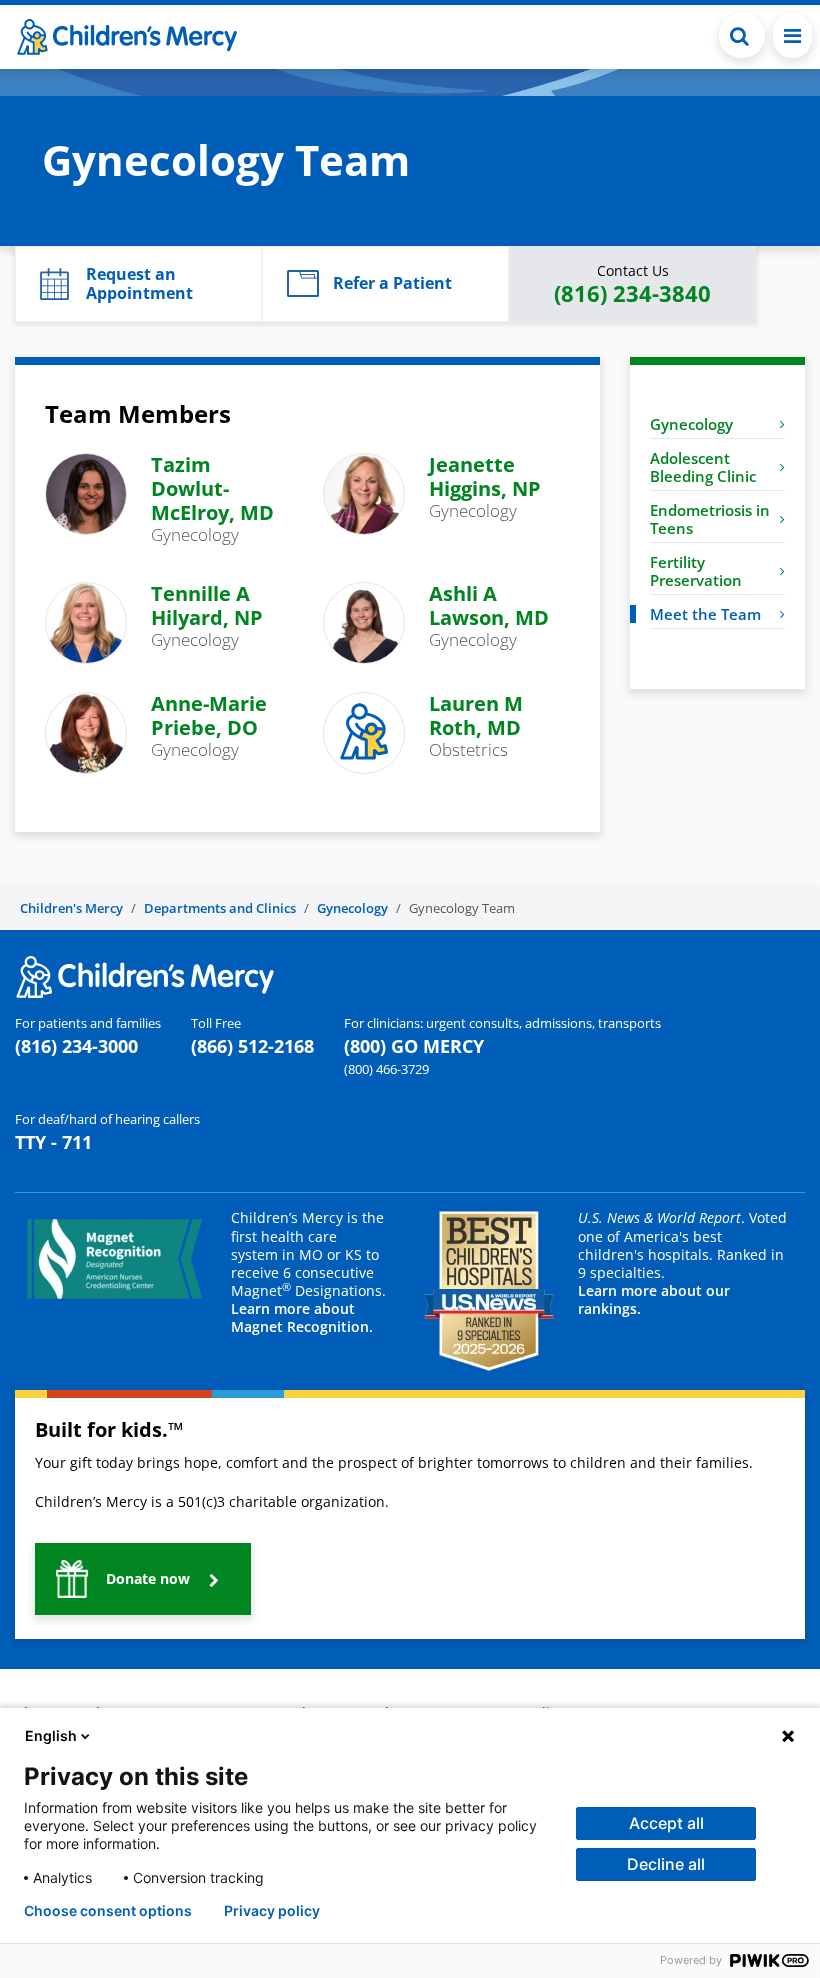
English (51, 1735)
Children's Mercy (71, 908)
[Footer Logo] (145, 975)
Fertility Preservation (696, 571)
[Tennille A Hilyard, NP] (86, 620)
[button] (742, 35)
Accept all (666, 1823)
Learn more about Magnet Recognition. (302, 1317)
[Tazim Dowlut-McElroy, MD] (86, 492)
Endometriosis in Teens (710, 519)
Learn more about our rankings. (654, 1299)
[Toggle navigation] (792, 35)
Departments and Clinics (220, 908)
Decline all (666, 1864)
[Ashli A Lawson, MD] (364, 620)
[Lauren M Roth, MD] (364, 730)
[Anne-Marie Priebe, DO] (86, 730)
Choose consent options (108, 1911)
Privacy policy (272, 1911)
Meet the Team (705, 614)
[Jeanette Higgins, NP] (364, 492)
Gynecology (691, 424)
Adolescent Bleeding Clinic (703, 467)
